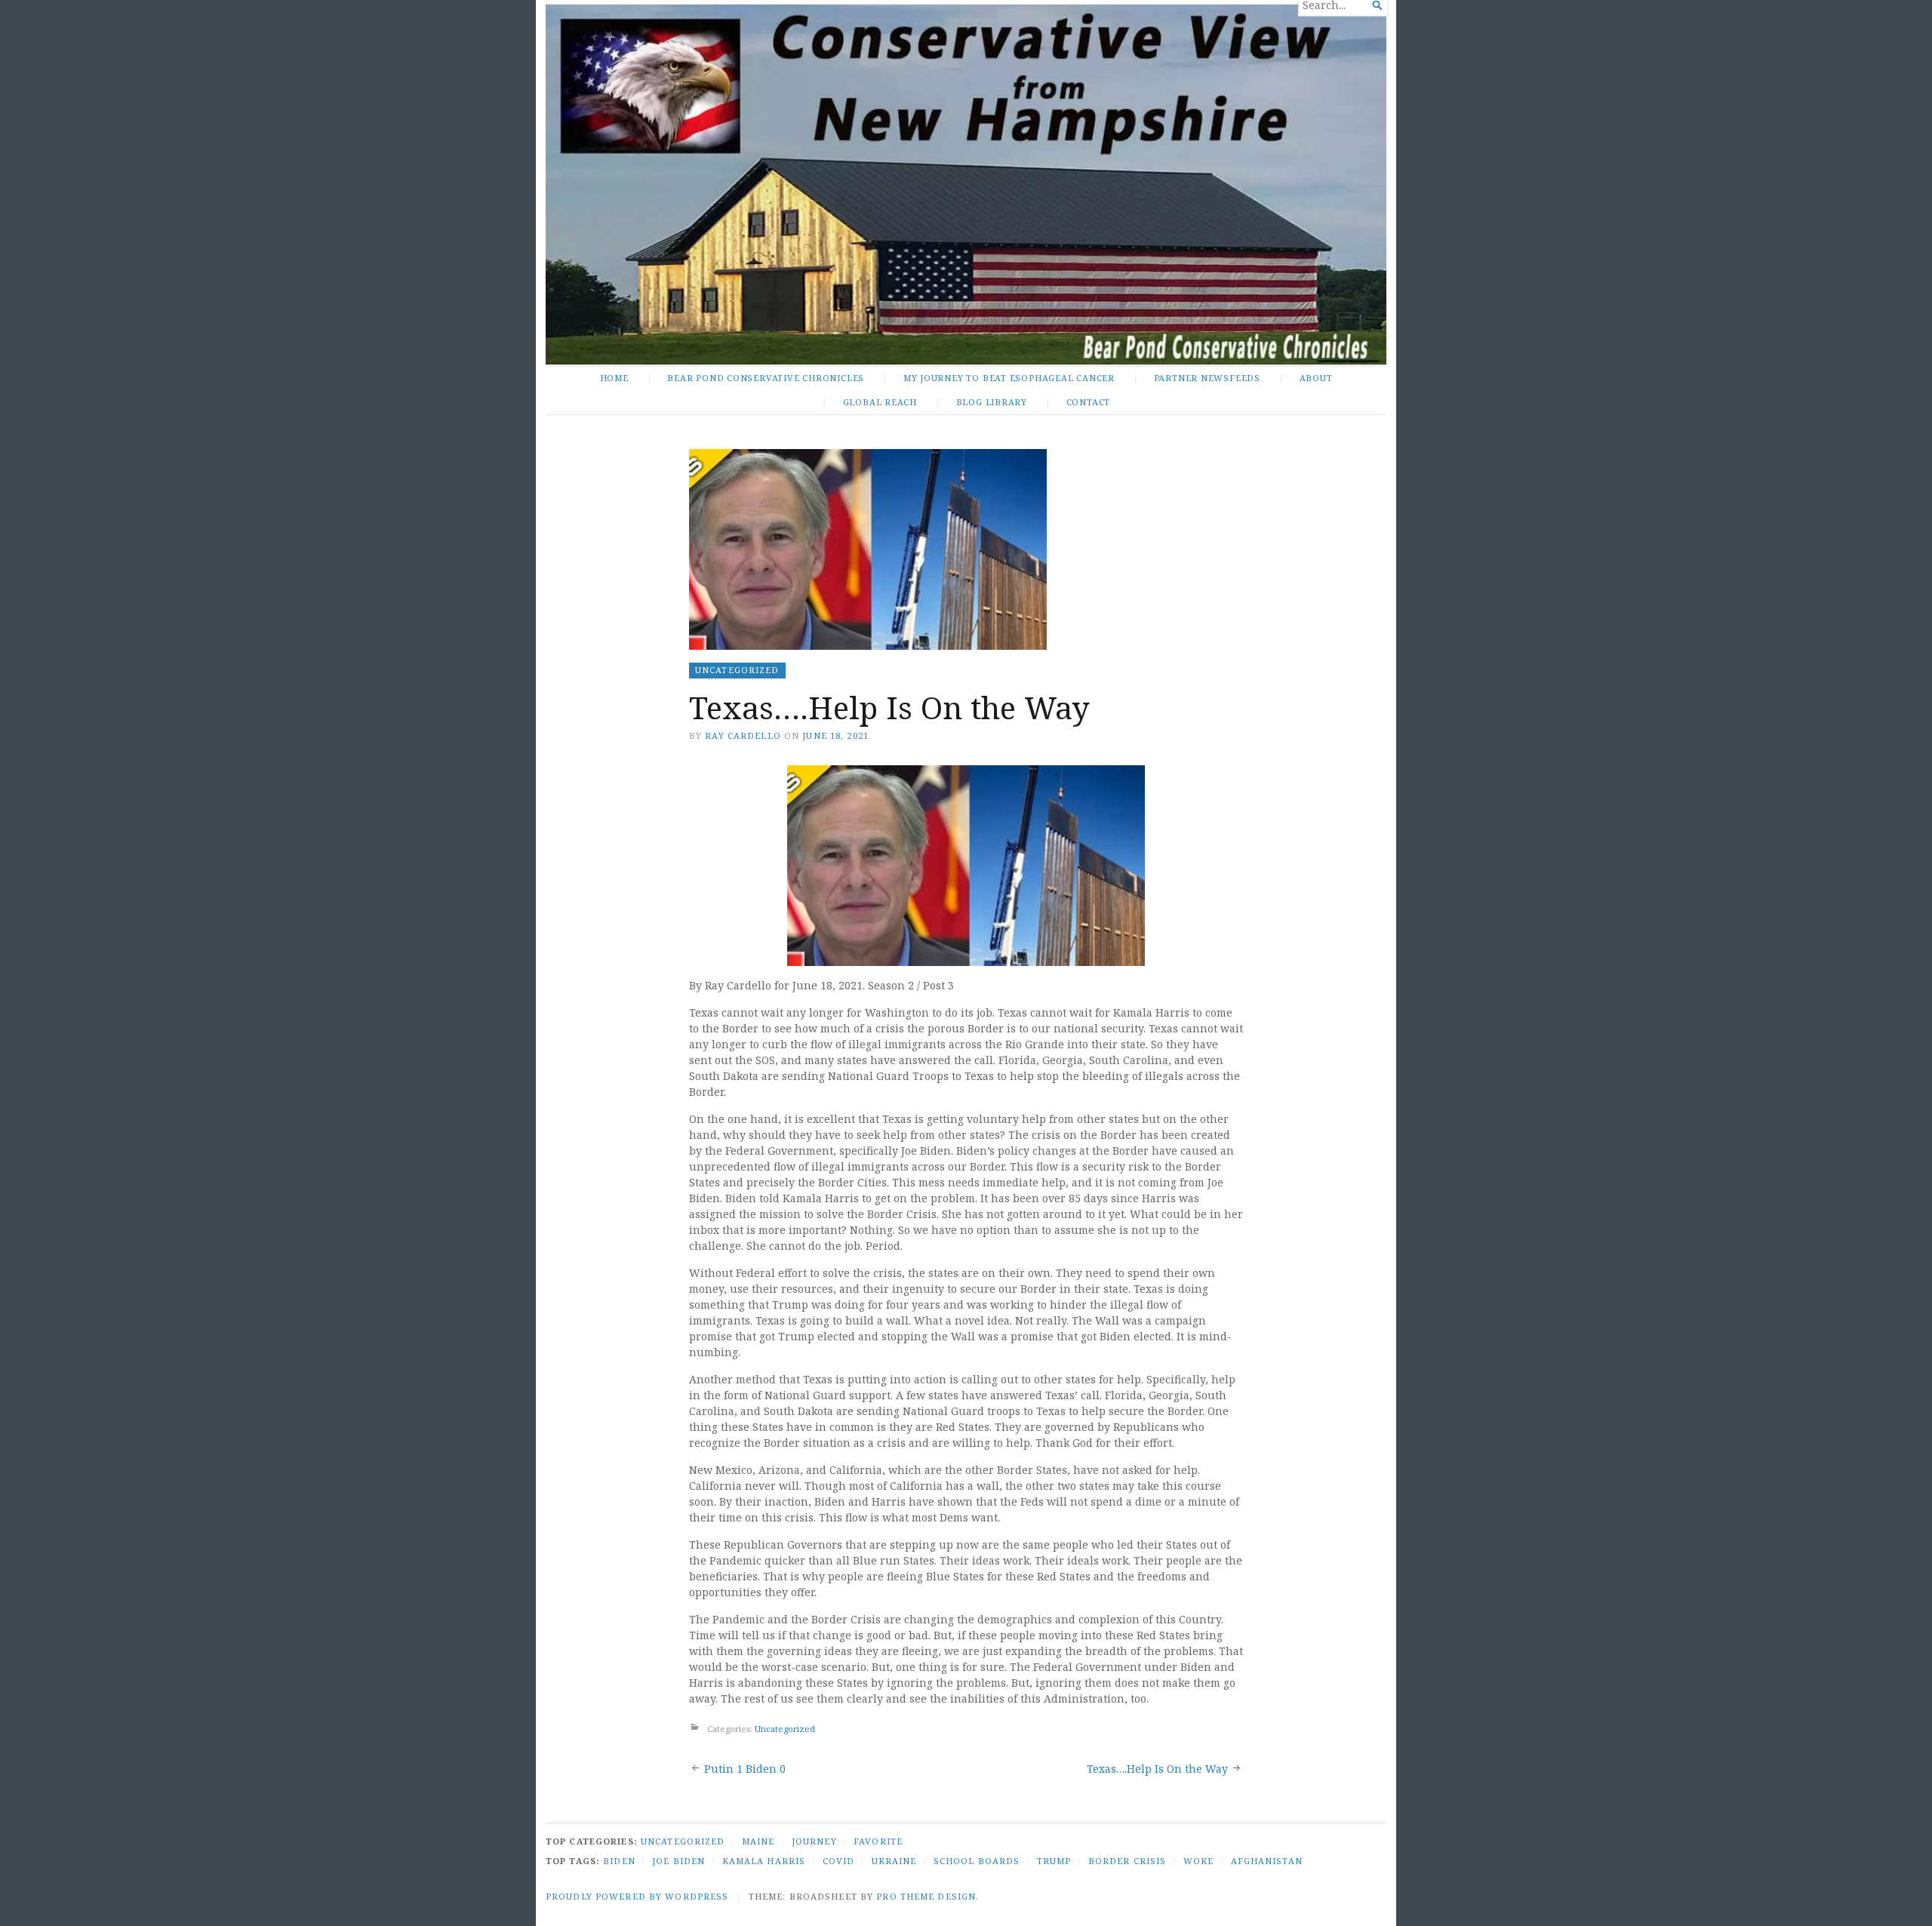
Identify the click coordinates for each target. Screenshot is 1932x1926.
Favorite (878, 1841)
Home (614, 378)
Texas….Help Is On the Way (1157, 1769)
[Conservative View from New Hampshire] (966, 185)
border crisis (1128, 1861)
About (1316, 378)
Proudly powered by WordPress (637, 1896)
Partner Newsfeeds (1207, 378)
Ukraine (894, 1861)
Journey (814, 1841)
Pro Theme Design (926, 1896)
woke (1198, 1861)
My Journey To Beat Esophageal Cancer (1009, 378)
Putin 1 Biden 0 (745, 1769)
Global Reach (880, 402)
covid (839, 1861)
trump (1054, 1861)
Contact (1089, 402)
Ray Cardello (743, 735)
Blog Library (992, 402)
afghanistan (1267, 1861)
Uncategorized (737, 670)
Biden (619, 1861)
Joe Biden (678, 1861)
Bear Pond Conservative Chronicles (766, 378)
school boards (977, 1861)
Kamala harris (764, 1861)
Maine (758, 1841)
